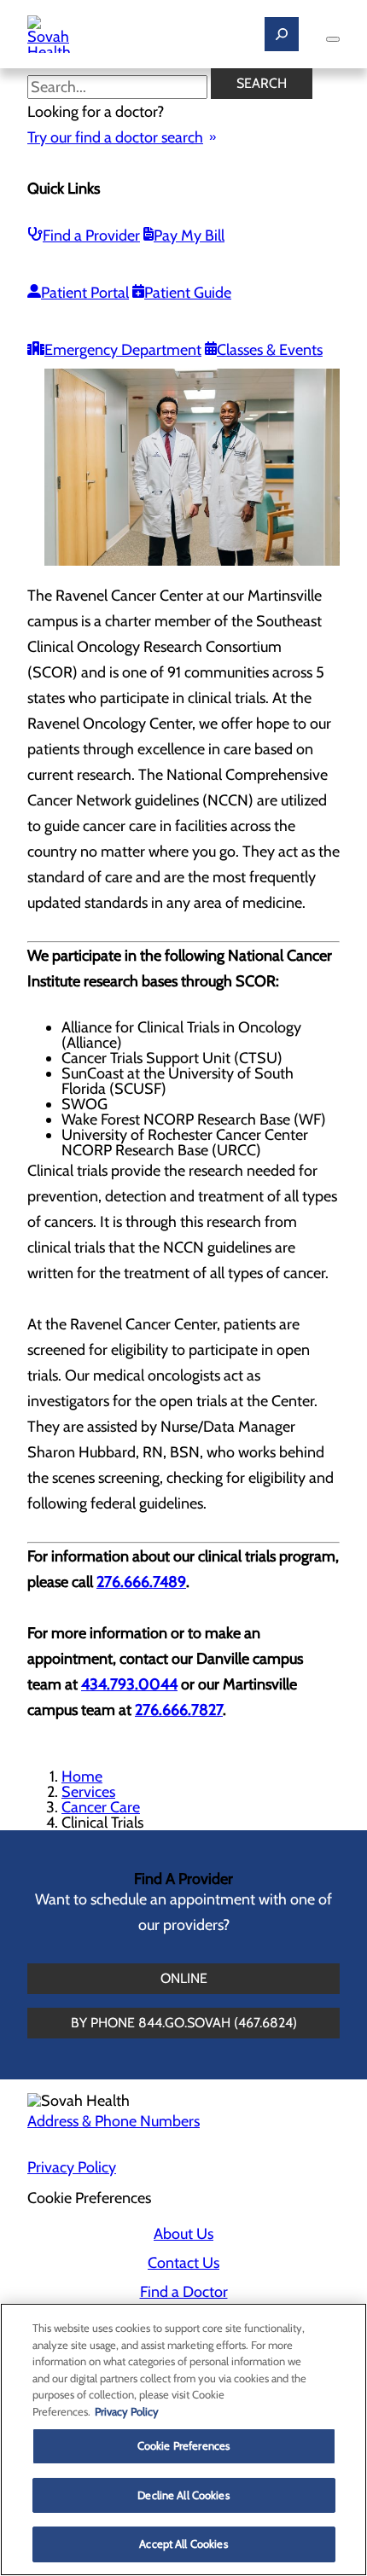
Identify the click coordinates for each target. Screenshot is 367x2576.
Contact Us (183, 2263)
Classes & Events (270, 350)
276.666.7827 (179, 1710)
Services (88, 1792)
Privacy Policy (72, 2167)
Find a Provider (91, 236)
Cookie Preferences (183, 2445)
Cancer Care (101, 1807)
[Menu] (333, 39)
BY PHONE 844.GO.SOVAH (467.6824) (184, 2023)
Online (184, 1978)
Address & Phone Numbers (114, 2121)
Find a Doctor (184, 2292)
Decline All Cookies (183, 2495)
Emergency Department (123, 350)
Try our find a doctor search (115, 137)
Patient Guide (188, 293)
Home (82, 1776)
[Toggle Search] (282, 34)
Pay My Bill (189, 236)
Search (262, 83)
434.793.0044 (129, 1684)
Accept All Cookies (183, 2544)
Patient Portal (85, 293)
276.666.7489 (141, 1582)
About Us (183, 2234)
